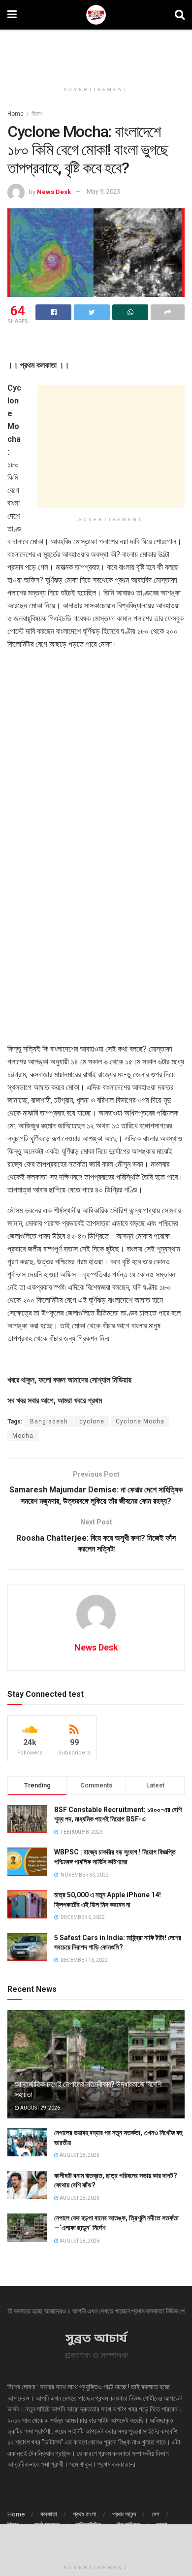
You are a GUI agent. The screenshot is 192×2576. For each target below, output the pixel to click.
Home (16, 114)
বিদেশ (37, 114)
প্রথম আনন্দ (124, 2514)
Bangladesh (49, 1421)
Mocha (23, 1436)
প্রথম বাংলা (85, 2514)
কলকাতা (49, 2514)
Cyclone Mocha (140, 1421)
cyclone (92, 1421)
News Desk (54, 191)
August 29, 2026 (40, 2108)
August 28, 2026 (79, 2155)
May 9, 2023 (103, 191)
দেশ (156, 2514)
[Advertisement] (96, 52)
